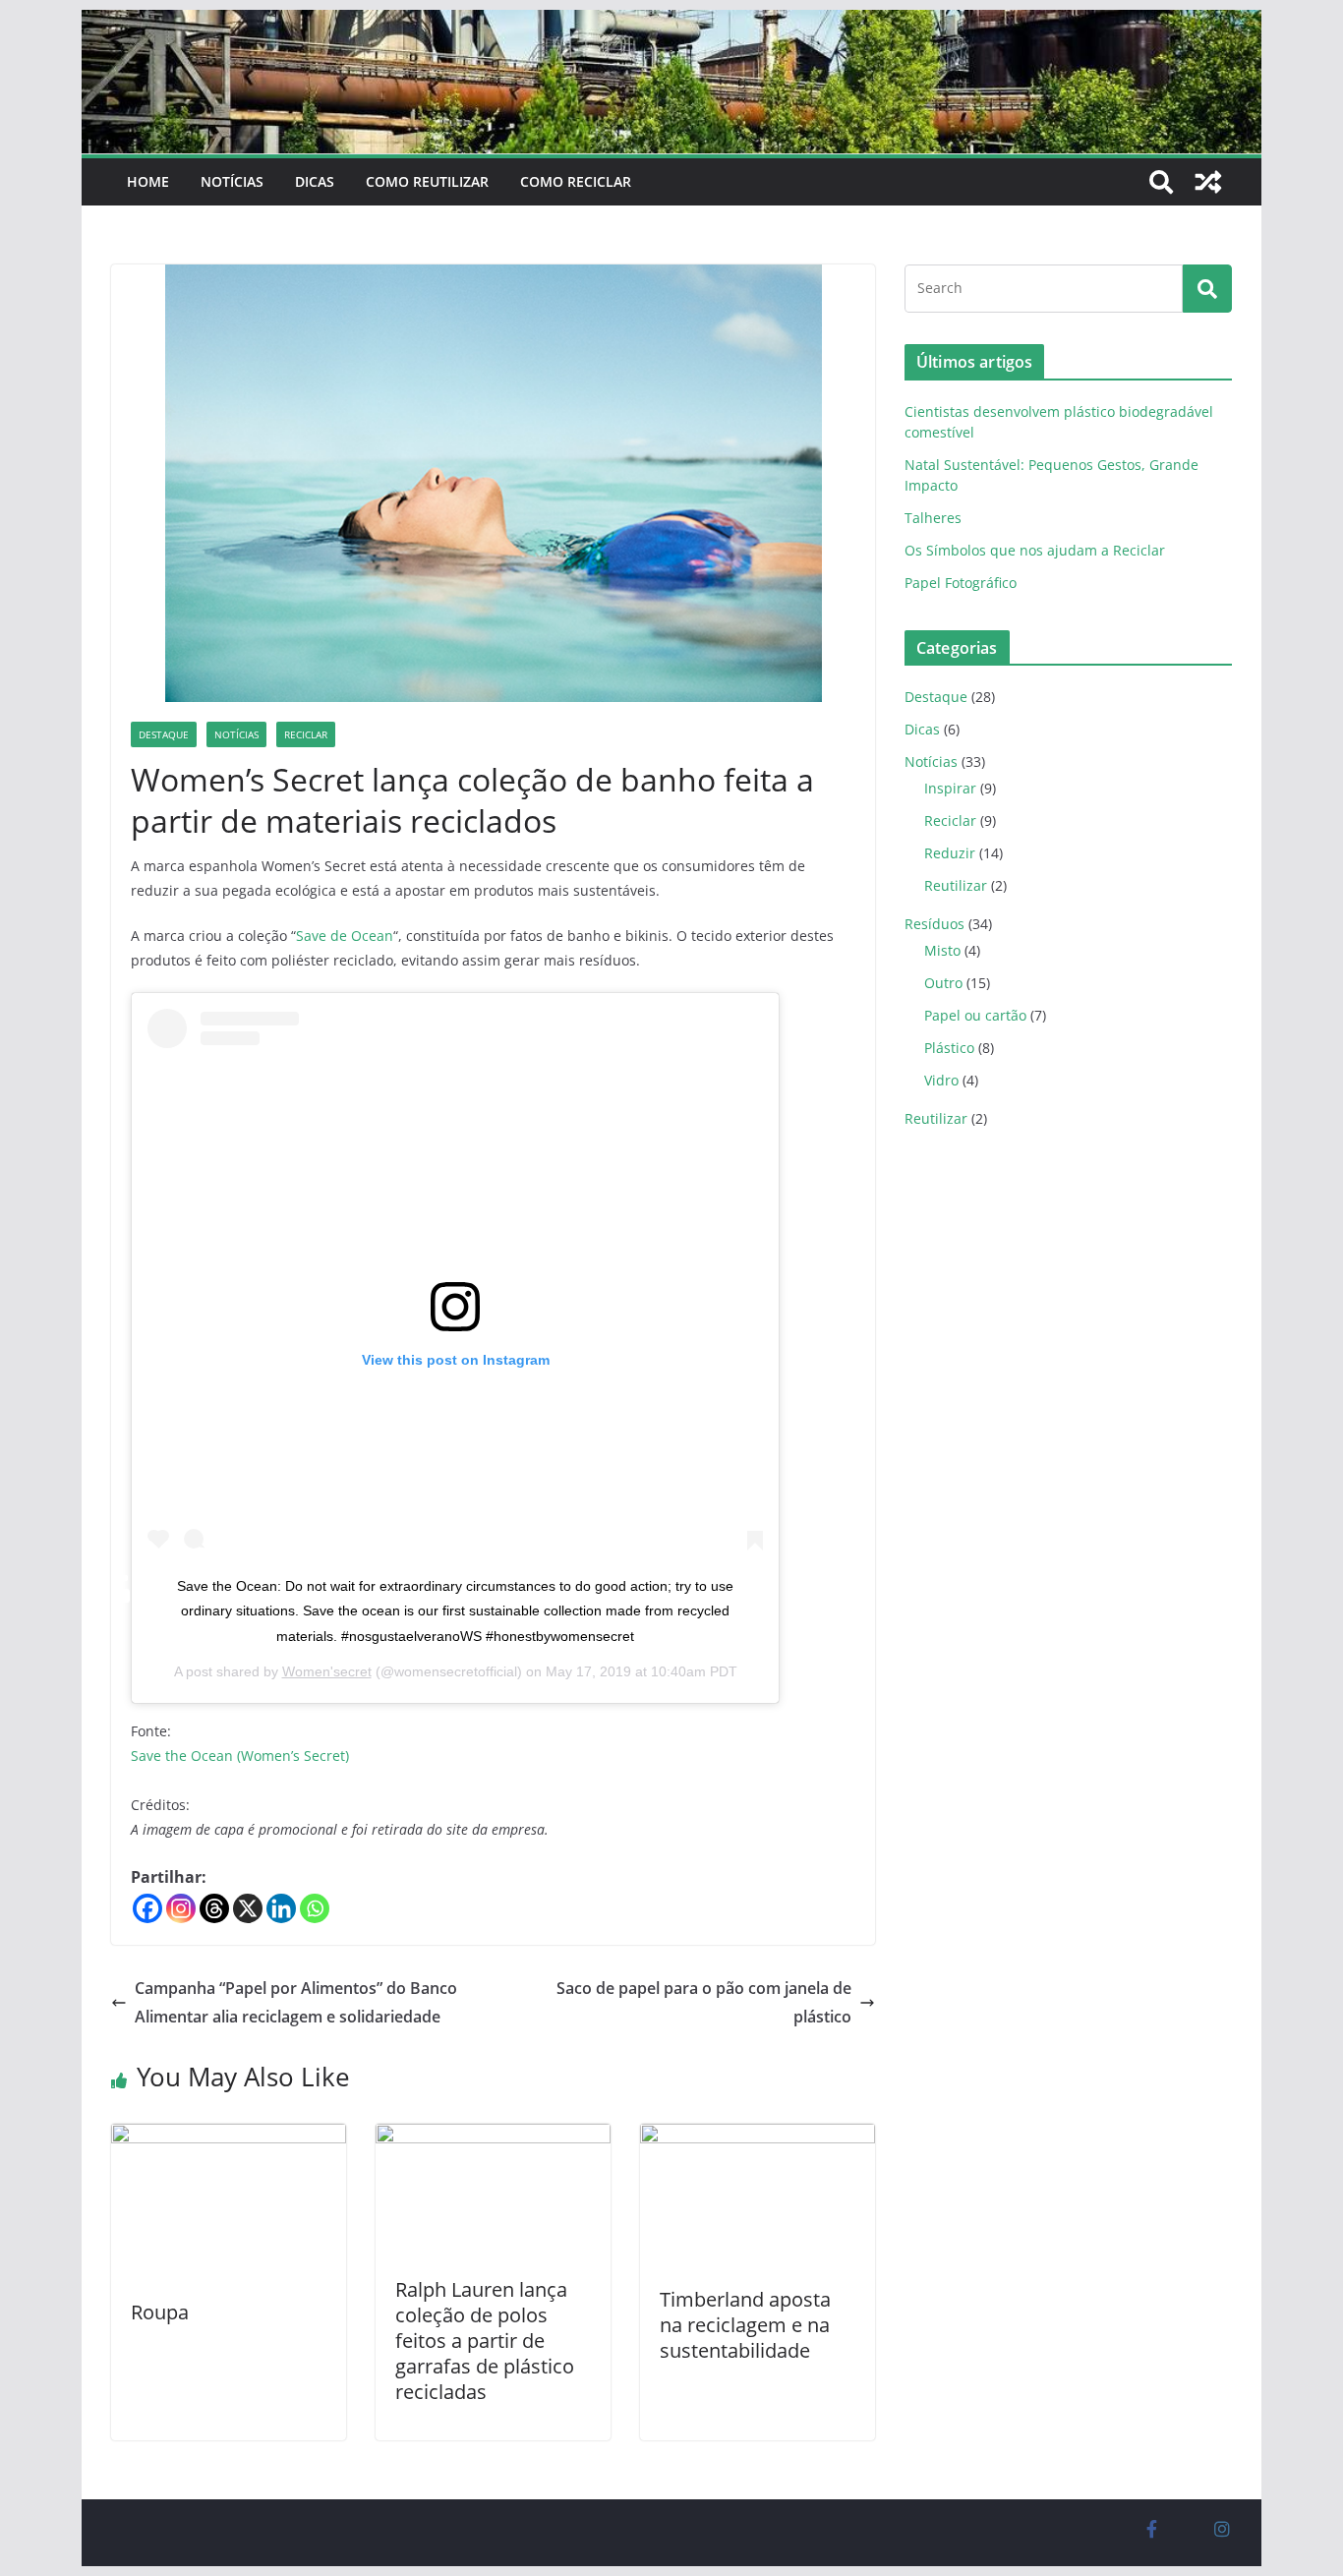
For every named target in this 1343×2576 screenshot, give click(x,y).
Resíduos (934, 924)
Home (148, 181)
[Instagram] (181, 1908)
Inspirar (950, 788)
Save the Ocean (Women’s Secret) (240, 1756)
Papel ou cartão (975, 1015)
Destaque (164, 734)
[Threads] (214, 1908)
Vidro (941, 1080)
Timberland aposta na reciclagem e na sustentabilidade (745, 2325)
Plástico (949, 1048)
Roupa (160, 2312)
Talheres (933, 518)
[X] (248, 1908)
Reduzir (950, 853)
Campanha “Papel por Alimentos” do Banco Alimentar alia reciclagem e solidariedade (296, 2002)
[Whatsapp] (315, 1908)
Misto (942, 950)
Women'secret (327, 1671)
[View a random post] (1208, 182)
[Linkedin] (281, 1908)
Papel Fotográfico (961, 583)
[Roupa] (229, 2137)
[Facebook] (147, 1908)
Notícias (232, 181)
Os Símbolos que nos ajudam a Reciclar (1035, 550)
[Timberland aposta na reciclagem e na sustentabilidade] (758, 2137)
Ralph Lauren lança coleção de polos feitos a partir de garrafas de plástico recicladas (485, 2341)
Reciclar (306, 734)
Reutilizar (956, 885)
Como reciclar (576, 181)
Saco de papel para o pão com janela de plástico (704, 2002)
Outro (943, 983)
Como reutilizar (427, 181)
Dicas (315, 181)
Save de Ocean (345, 936)
